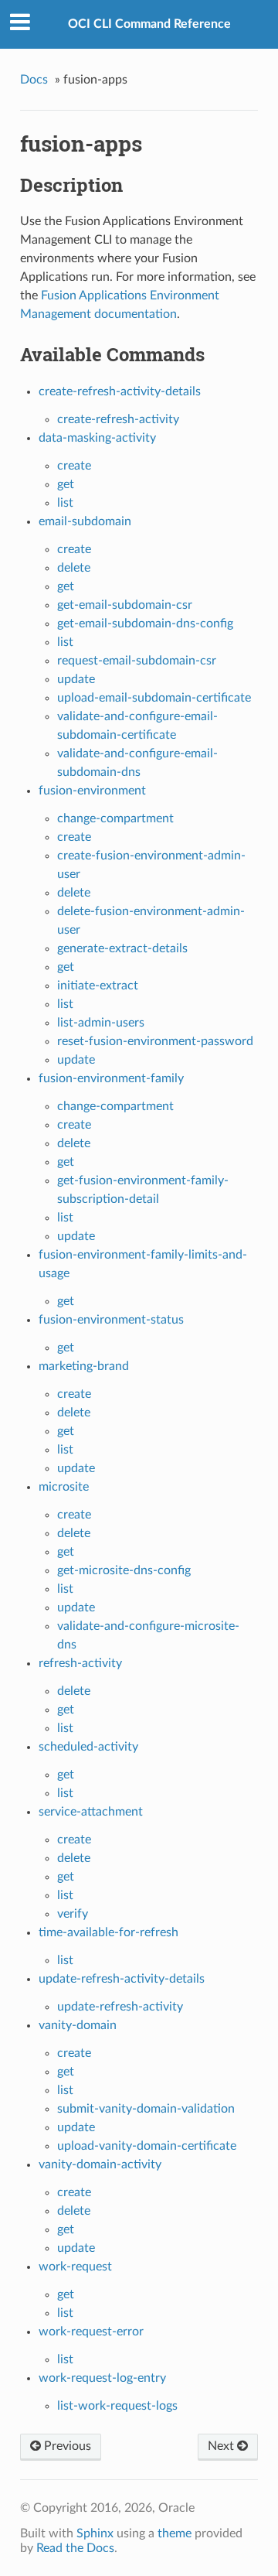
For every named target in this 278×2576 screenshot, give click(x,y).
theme (175, 2533)
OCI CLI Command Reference (149, 24)
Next (222, 2446)
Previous (66, 2446)
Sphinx (95, 2533)
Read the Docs (75, 2548)
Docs (34, 80)
